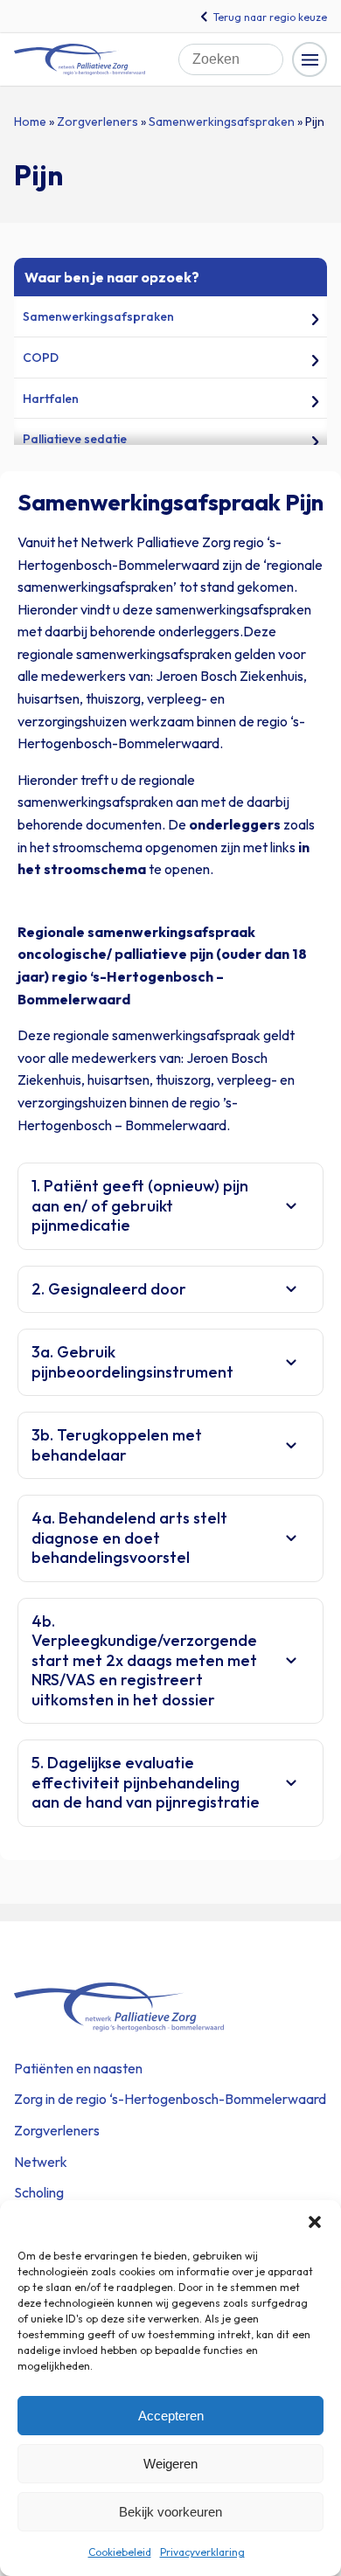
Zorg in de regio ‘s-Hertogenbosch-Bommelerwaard (170, 2099)
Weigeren (170, 2464)
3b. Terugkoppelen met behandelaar (117, 1445)
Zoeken (275, 51)
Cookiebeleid (120, 2552)
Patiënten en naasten (78, 2068)
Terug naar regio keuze (270, 17)
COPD (41, 358)
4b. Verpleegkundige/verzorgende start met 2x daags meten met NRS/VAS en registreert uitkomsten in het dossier (144, 1660)
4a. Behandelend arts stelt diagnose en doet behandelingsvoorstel (129, 1538)
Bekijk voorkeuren (170, 2512)
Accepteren (171, 2416)
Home (30, 122)
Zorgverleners (97, 122)
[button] (315, 2222)
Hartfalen (51, 399)
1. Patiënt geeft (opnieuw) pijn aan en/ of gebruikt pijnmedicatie (140, 1205)
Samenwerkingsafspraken (222, 122)
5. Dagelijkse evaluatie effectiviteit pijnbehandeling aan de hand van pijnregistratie (146, 1782)
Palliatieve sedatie (75, 439)
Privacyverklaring (202, 2552)
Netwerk (41, 2162)
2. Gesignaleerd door (109, 1289)
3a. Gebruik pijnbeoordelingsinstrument (132, 1362)
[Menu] (310, 59)
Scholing (39, 2192)
